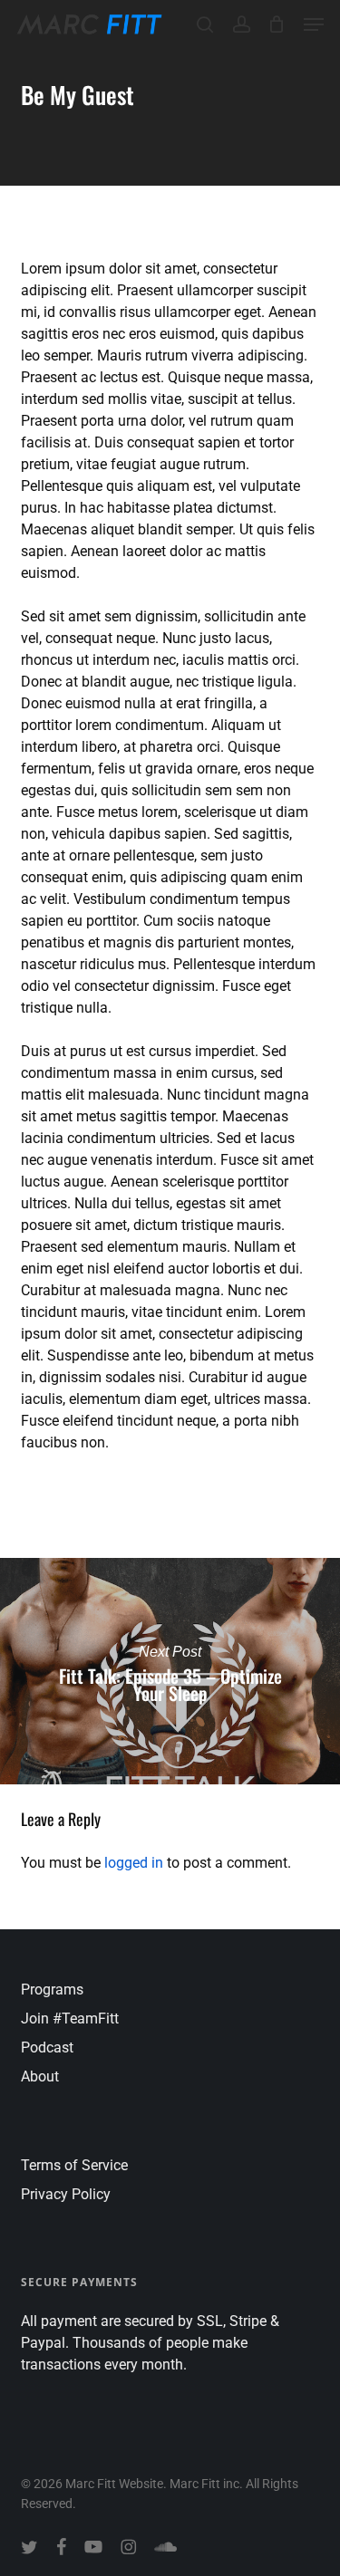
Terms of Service (74, 2165)
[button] (314, 24)
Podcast (47, 2047)
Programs (52, 1990)
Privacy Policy (66, 2194)
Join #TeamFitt (70, 2019)
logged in (134, 1863)
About (40, 2076)
